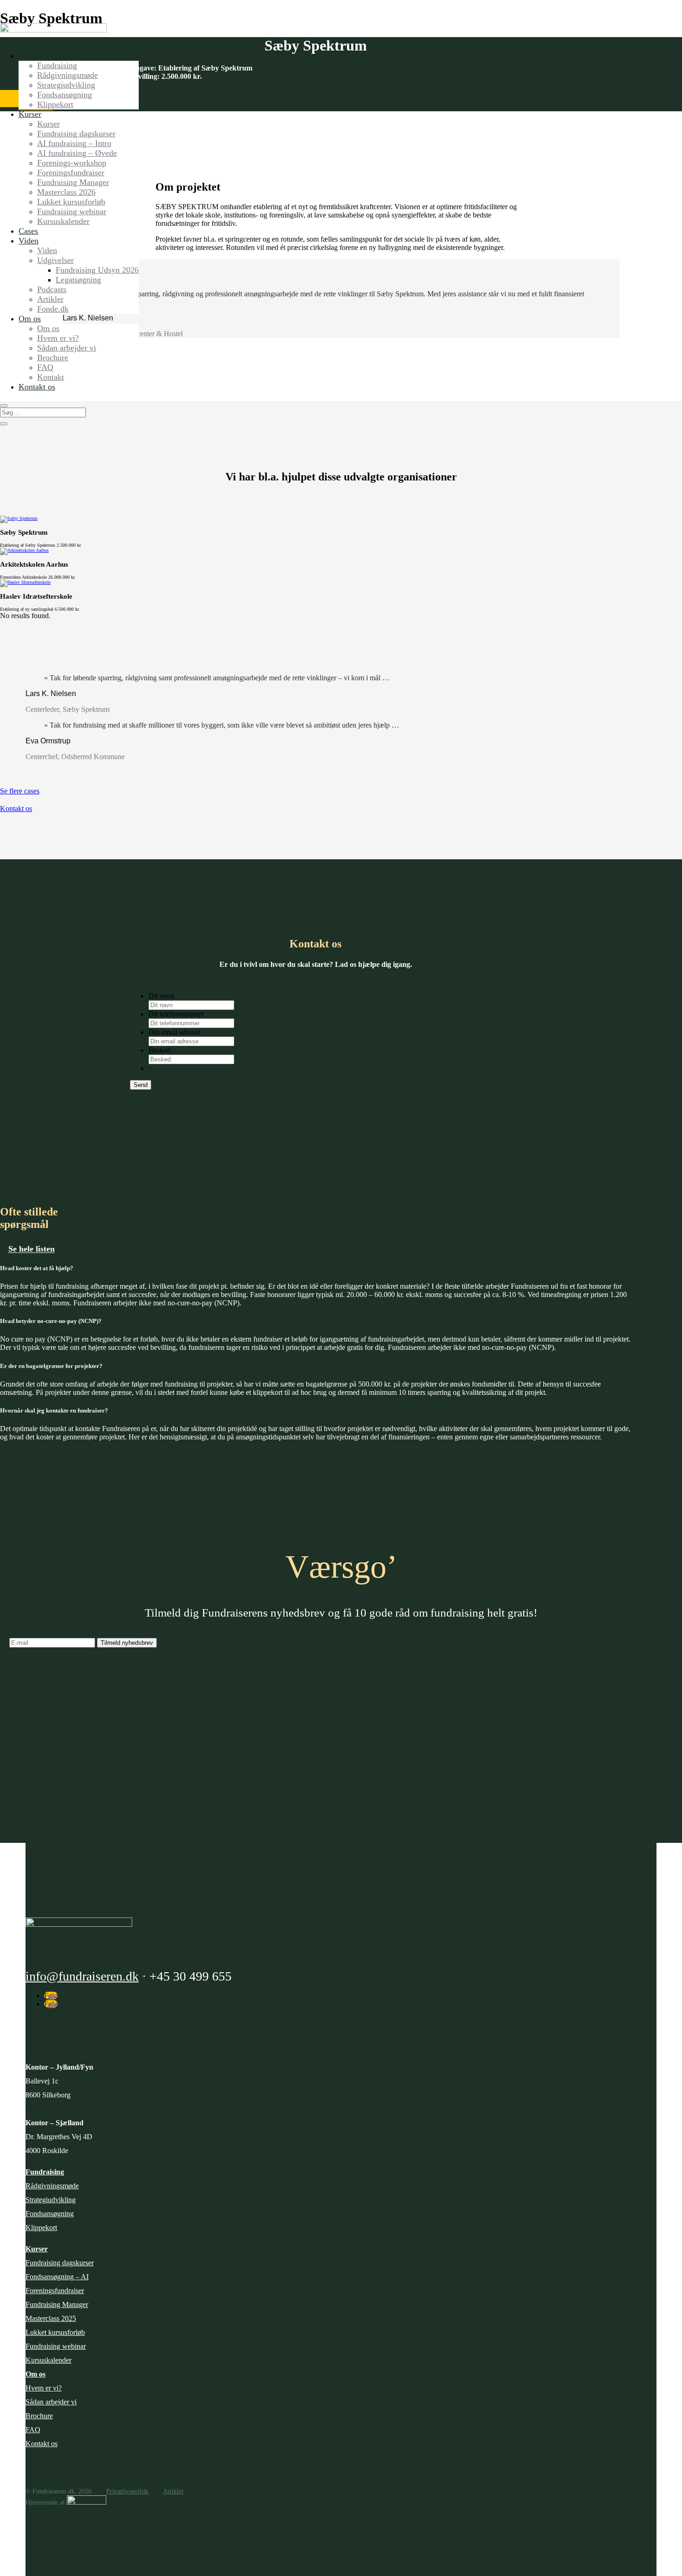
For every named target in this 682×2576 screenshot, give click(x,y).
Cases (28, 231)
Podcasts (52, 289)
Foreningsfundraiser (71, 173)
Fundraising (39, 56)
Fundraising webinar (72, 211)
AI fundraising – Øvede (77, 153)
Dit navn (161, 996)
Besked (159, 1050)
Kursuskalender (63, 221)
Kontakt (51, 377)
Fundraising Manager (73, 182)
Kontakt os (37, 387)
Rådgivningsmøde (68, 75)
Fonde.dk (53, 309)
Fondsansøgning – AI (57, 2277)
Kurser (30, 114)
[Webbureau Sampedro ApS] (87, 2502)
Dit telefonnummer (176, 1014)
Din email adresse (174, 1032)
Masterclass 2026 (66, 192)
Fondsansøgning (64, 95)
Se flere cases (20, 791)
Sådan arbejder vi (67, 348)
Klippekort (55, 104)
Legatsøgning (78, 280)
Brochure (53, 358)
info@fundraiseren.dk (82, 1976)
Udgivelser (55, 260)
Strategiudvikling (66, 85)
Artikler (50, 299)
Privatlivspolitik (127, 2491)
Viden (29, 241)
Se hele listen (32, 1249)
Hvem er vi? (58, 338)
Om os (30, 319)
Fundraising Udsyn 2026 (97, 270)
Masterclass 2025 (51, 2318)
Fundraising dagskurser (76, 134)
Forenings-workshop (72, 163)
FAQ (45, 367)
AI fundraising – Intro (74, 143)
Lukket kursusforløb (71, 202)
